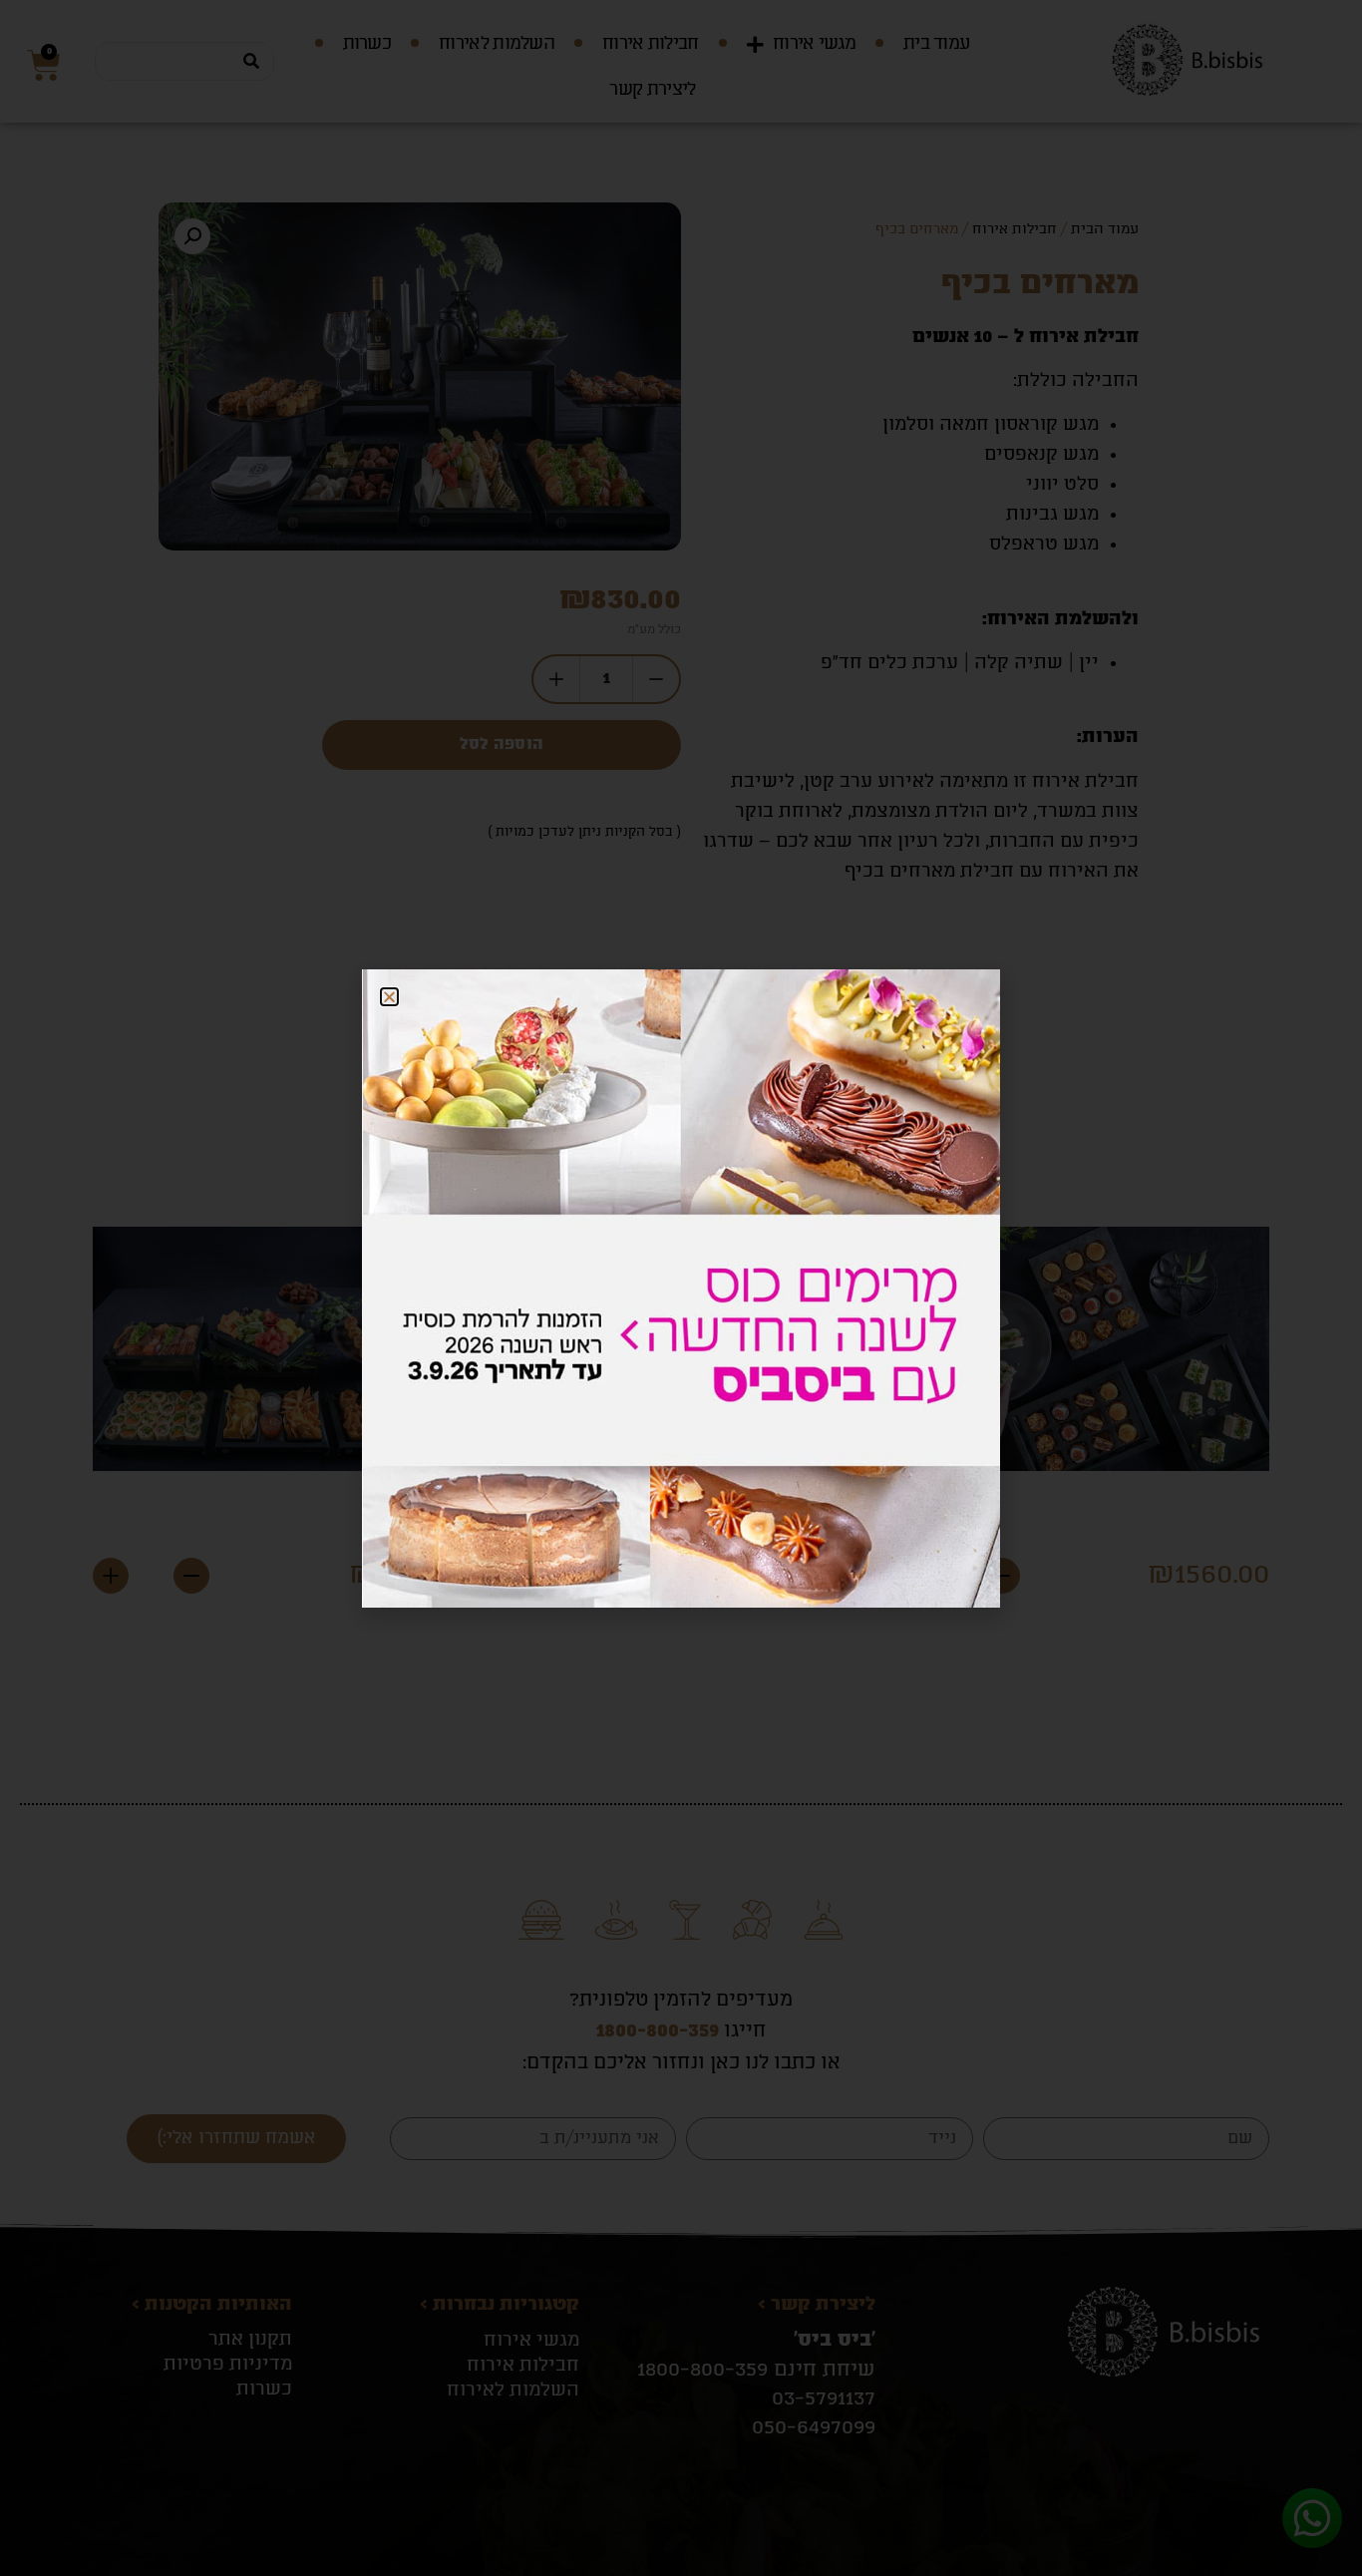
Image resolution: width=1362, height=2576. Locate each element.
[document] (681, 1288)
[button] (389, 997)
